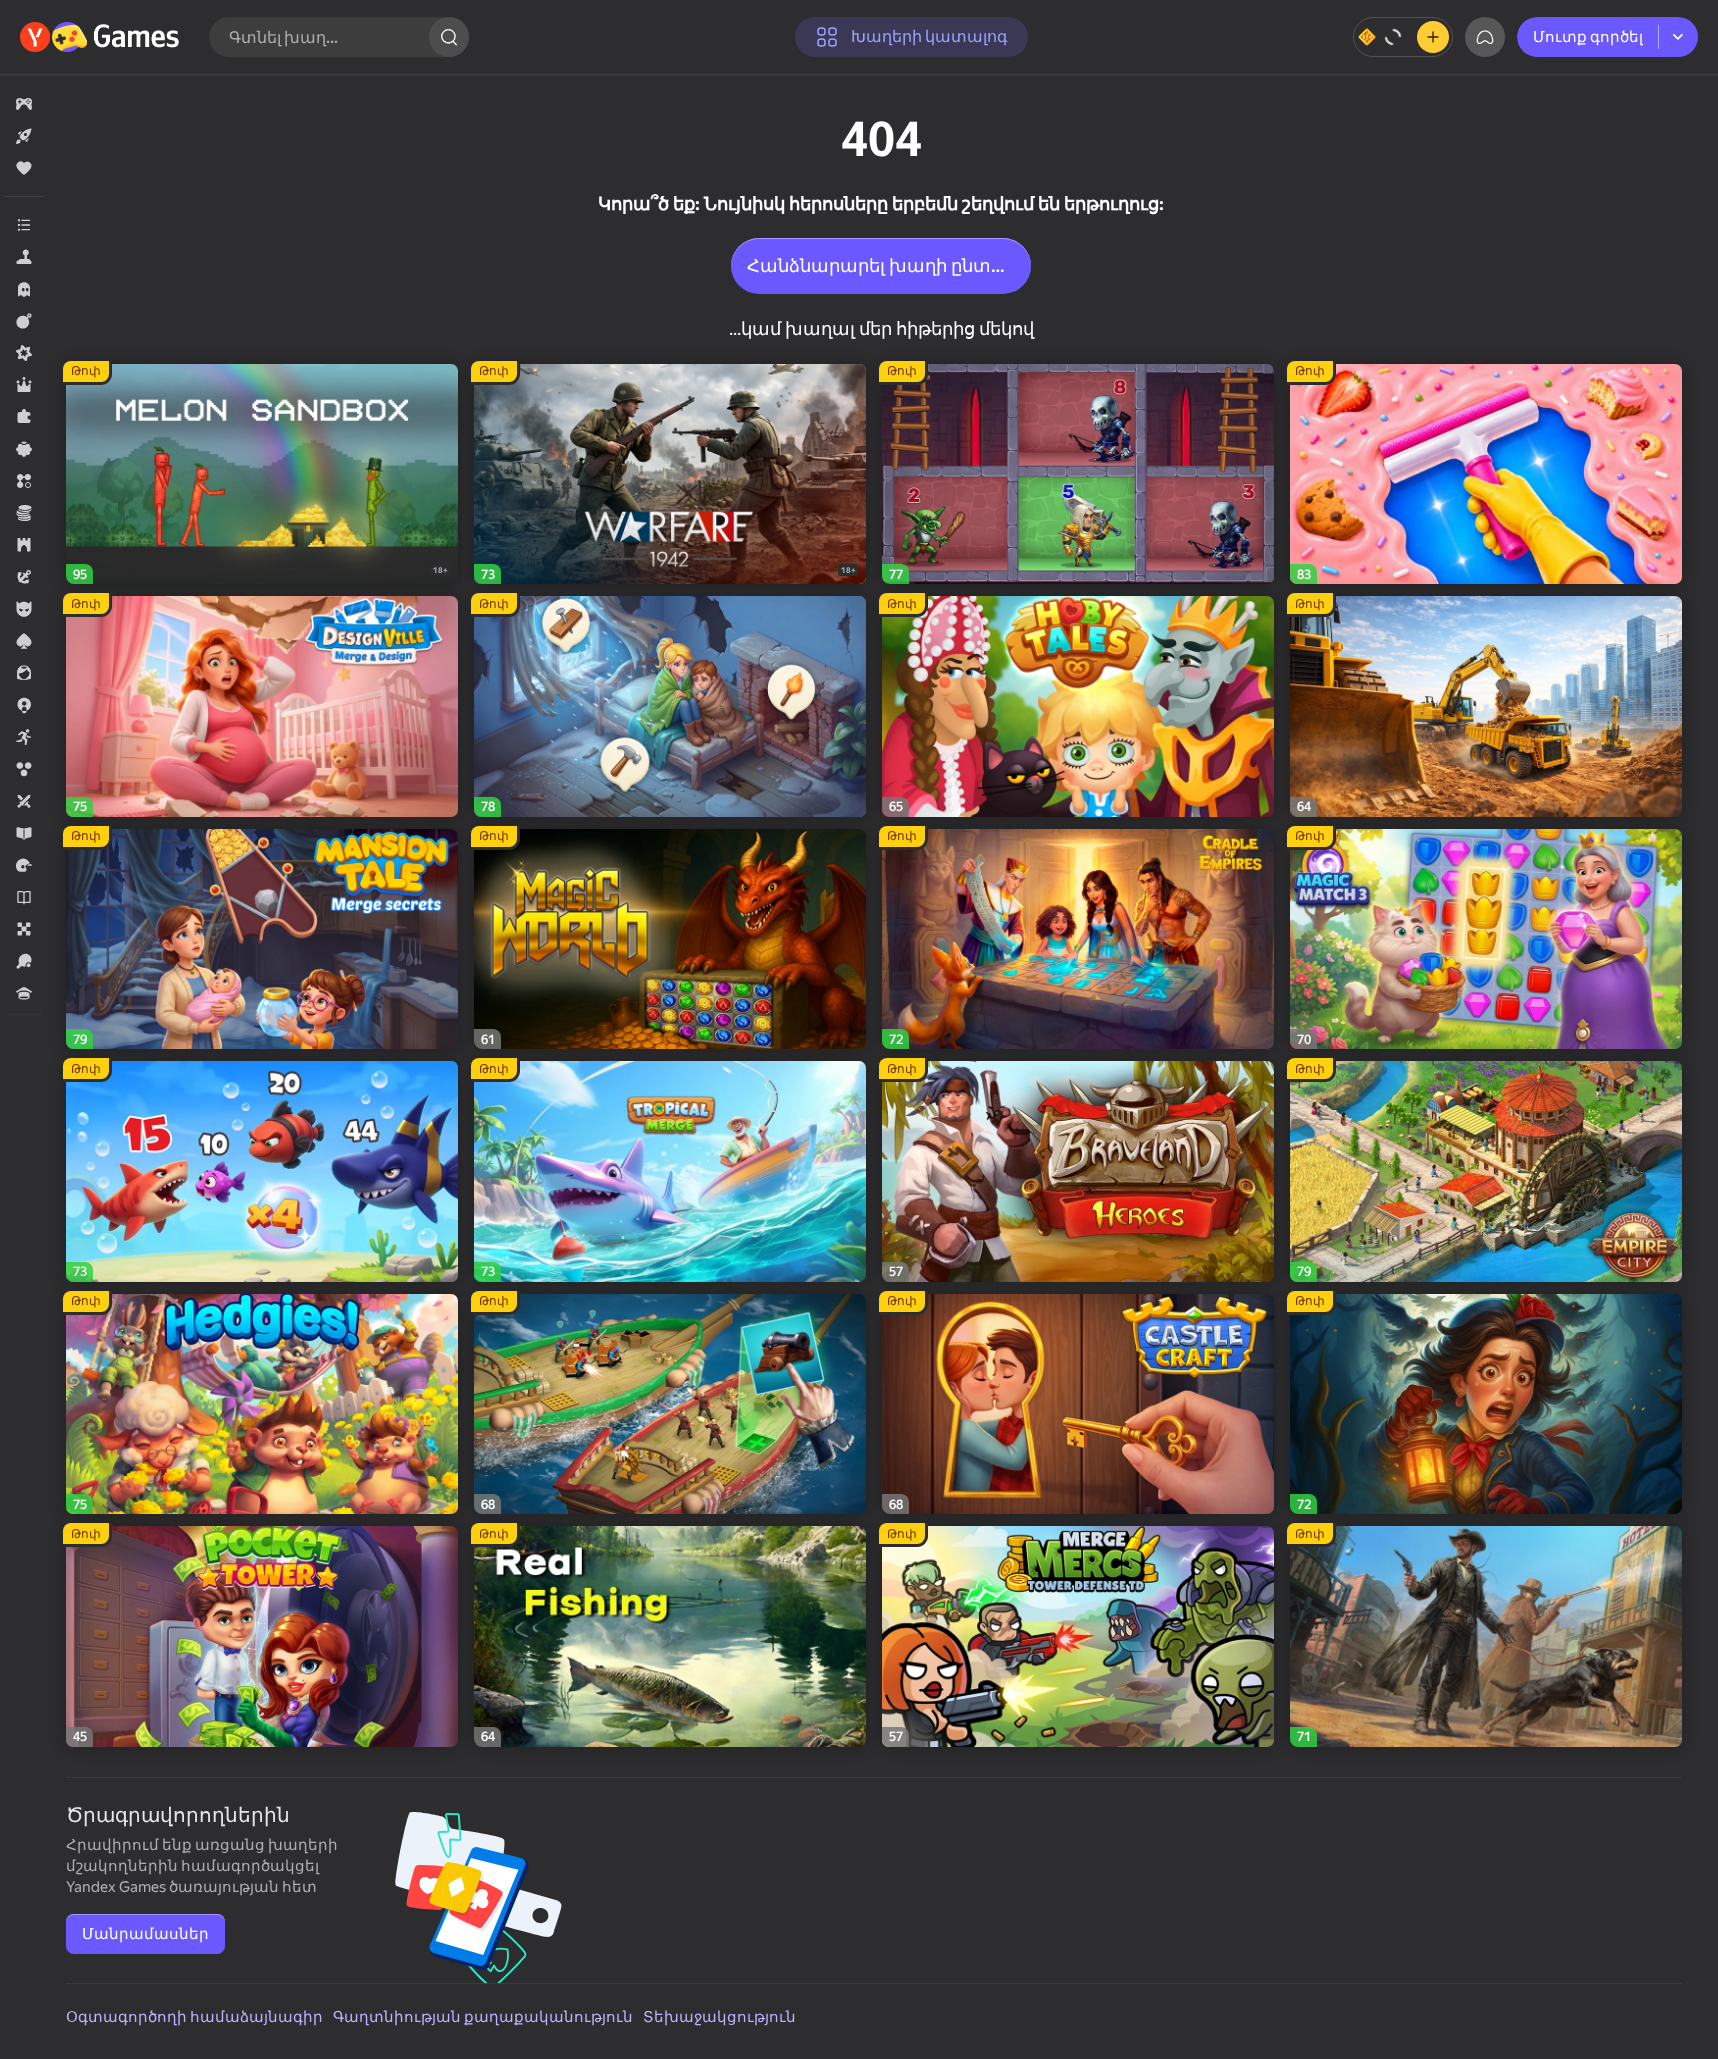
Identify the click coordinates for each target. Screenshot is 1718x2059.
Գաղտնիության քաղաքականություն (483, 2017)
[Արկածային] (24, 577)
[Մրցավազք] (24, 865)
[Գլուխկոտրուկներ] (24, 417)
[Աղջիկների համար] (24, 673)
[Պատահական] (24, 449)
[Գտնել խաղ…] (449, 37)
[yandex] (102, 37)
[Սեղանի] (24, 929)
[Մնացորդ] (1403, 37)
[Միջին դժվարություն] (24, 353)
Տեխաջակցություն (719, 2017)
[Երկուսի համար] (24, 801)
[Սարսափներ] (24, 289)
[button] (24, 104)
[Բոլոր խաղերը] (24, 104)
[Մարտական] (24, 321)
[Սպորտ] (24, 961)
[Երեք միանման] (24, 481)
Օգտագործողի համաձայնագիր (194, 2017)
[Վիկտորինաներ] (24, 993)
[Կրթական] (24, 833)
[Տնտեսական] (24, 513)
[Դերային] (24, 385)
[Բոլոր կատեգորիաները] (24, 225)
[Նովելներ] (24, 897)
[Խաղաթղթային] (24, 641)
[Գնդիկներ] (24, 769)
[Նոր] (24, 136)
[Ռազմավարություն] (24, 545)
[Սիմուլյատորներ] (24, 257)
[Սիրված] (24, 168)
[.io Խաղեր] (24, 705)
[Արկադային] (24, 737)
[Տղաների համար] (24, 609)
